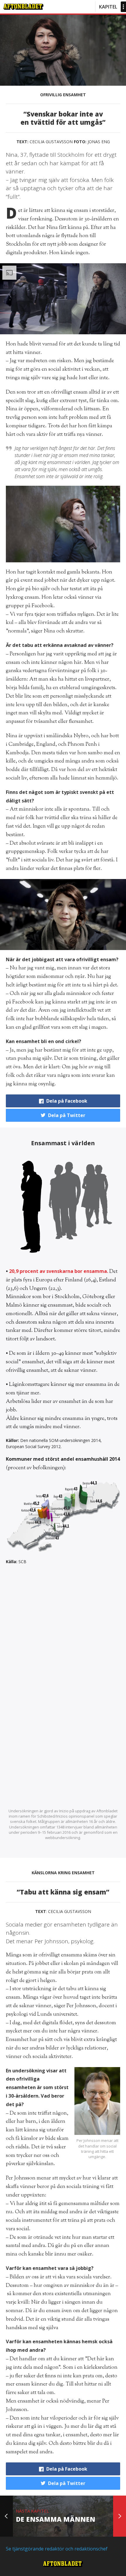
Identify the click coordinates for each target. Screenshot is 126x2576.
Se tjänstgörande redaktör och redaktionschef (57, 2549)
